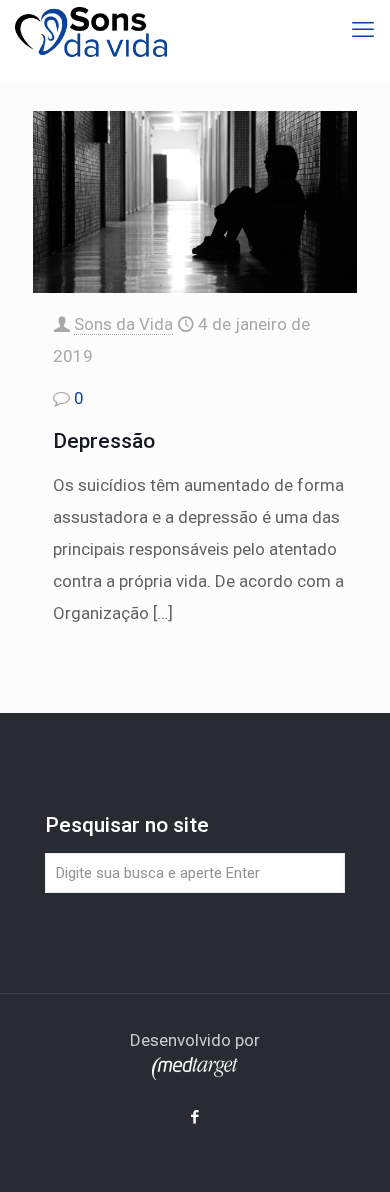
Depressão (104, 441)
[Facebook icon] (195, 1117)
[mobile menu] (363, 30)
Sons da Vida (123, 324)
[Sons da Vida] (91, 30)
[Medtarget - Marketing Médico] (195, 1074)
